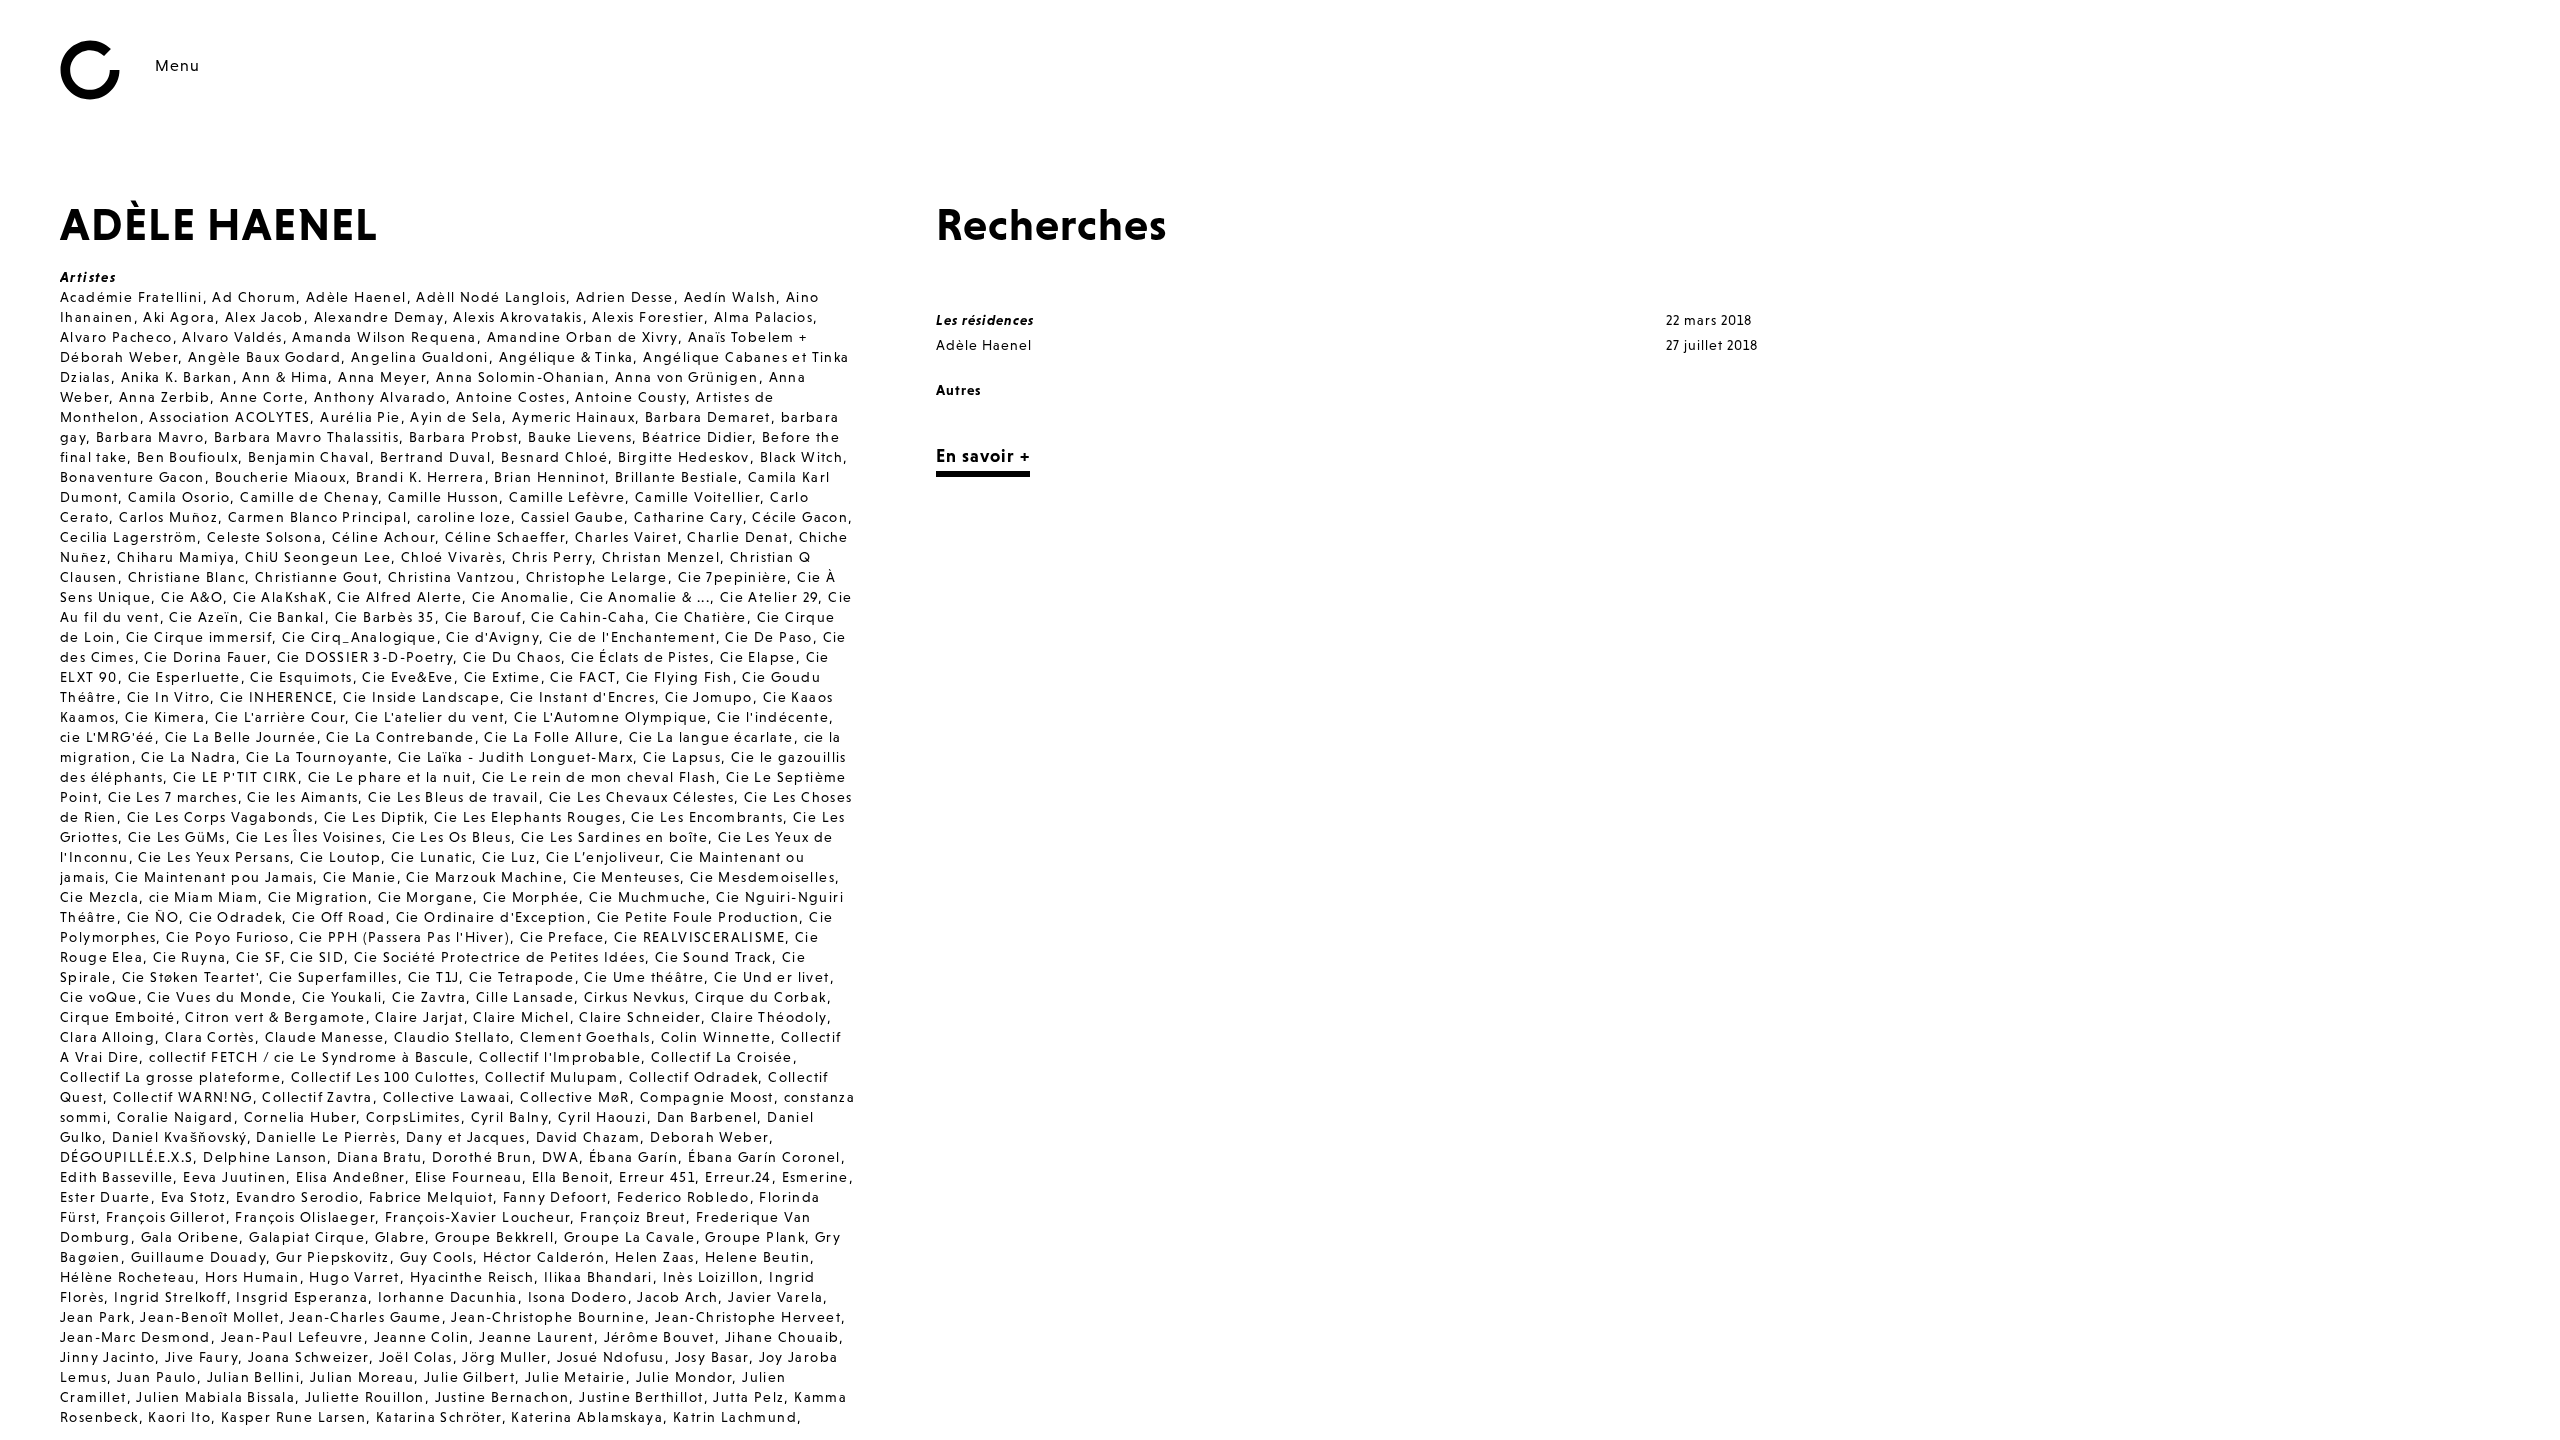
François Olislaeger (305, 1217)
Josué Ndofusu (611, 1357)
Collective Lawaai (447, 1097)
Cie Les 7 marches (173, 797)
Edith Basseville (116, 1177)
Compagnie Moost (707, 1097)
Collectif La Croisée (722, 1057)
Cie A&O (192, 597)
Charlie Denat (737, 537)
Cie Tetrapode (521, 977)
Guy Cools (437, 1257)
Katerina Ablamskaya (587, 1417)
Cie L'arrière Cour (280, 717)
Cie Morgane (425, 897)
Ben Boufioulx (187, 457)
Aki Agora (179, 317)
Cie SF (258, 957)
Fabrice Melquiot (431, 1197)
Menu (177, 65)
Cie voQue (99, 997)
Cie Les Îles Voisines (309, 837)
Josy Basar (712, 1357)
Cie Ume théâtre (644, 977)
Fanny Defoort (555, 1197)
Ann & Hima (285, 377)
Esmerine (815, 1177)
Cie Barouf (483, 617)
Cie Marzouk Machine (484, 877)
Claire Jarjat (419, 1017)
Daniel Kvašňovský (179, 1137)
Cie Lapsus (682, 757)
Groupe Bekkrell (494, 1237)
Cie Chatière (701, 617)
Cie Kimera (165, 717)
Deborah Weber (709, 1137)
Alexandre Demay (379, 317)
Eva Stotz (194, 1197)
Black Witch (801, 457)
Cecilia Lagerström (128, 537)
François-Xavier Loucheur (478, 1217)
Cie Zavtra (429, 997)
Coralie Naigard (175, 1117)
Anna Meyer (382, 377)
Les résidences (985, 320)
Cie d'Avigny (492, 637)
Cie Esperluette (184, 677)
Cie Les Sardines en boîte (614, 837)
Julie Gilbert (469, 1377)
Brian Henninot (549, 477)
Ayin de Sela (456, 417)
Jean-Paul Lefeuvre (292, 1337)
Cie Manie (360, 877)
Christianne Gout (316, 577)
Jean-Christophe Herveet (748, 1317)
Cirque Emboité (118, 1017)
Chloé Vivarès (451, 557)
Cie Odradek (235, 917)
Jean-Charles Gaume (365, 1317)
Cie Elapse (758, 657)
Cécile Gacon (800, 517)
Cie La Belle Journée (241, 737)
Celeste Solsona (264, 537)
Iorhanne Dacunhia (448, 1297)
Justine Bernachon (502, 1397)
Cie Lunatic (431, 857)
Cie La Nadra (188, 757)
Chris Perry (552, 557)
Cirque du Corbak (760, 997)
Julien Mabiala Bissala (215, 1397)
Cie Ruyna (190, 957)
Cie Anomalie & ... (645, 597)
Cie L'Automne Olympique (610, 717)
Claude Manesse (325, 1037)
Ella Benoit (570, 1177)
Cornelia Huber (300, 1117)
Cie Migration (318, 897)
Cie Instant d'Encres (582, 697)
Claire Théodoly (769, 1017)
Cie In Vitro (169, 697)
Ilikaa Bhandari (598, 1277)
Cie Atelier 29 (769, 597)
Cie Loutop (340, 857)
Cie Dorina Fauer (205, 657)
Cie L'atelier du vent (429, 717)
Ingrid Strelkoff (170, 1297)
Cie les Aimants (302, 797)
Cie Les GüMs (177, 837)
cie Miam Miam (203, 897)
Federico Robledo (683, 1197)
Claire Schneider (639, 1017)
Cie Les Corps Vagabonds (220, 817)
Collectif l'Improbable (560, 1057)
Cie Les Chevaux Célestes (642, 797)
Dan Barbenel (707, 1117)
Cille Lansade (525, 997)
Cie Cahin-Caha (588, 617)
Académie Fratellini (131, 297)
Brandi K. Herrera (420, 477)
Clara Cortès (210, 1037)
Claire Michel (521, 1017)
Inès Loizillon (711, 1277)
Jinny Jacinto (107, 1357)
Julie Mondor (684, 1377)
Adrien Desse (625, 297)
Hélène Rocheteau (127, 1277)
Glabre (400, 1237)
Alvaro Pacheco (116, 337)
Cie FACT (582, 677)
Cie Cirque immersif (199, 637)
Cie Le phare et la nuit (390, 777)
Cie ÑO (153, 917)
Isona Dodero (578, 1297)
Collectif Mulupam (552, 1077)
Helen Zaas (655, 1257)
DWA (560, 1157)
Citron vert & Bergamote (275, 1017)
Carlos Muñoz (168, 517)
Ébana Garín (633, 1157)
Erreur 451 (657, 1177)
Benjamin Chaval (309, 457)
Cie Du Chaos (512, 657)
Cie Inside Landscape (421, 697)
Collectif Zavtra (317, 1097)
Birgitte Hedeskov (684, 457)
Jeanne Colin (422, 1337)
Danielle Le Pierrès (326, 1137)
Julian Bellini (254, 1377)
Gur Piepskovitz (333, 1257)
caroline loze (464, 517)
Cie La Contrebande (400, 737)
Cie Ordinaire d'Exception (491, 917)
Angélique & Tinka (566, 357)
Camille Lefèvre (567, 497)
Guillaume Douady (198, 1257)
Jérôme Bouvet (659, 1337)
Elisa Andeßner (350, 1177)
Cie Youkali (342, 997)
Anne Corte (262, 397)
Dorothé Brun (482, 1157)
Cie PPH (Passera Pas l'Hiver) (404, 937)
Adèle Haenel (356, 297)
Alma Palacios (763, 317)
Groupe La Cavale (629, 1237)
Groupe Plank (755, 1237)
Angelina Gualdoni (420, 357)
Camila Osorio (179, 497)
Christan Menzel (661, 557)
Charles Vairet (626, 537)
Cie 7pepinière (733, 577)
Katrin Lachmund (735, 1417)
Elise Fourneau (469, 1177)
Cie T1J (434, 977)
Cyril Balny (509, 1117)
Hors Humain (252, 1277)
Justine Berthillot (641, 1397)
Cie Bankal (287, 617)
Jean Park (95, 1317)
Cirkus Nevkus (634, 997)
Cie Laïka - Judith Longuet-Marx (515, 757)
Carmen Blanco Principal (317, 517)
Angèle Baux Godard (264, 357)
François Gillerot (166, 1217)
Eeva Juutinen (234, 1177)
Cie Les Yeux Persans (214, 857)
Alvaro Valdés (232, 337)
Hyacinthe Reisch (472, 1277)
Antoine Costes (511, 397)
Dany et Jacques (466, 1137)
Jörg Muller (504, 1357)
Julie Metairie (575, 1377)
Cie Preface (562, 937)
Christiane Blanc (186, 577)
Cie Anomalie (521, 597)
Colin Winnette (716, 1037)
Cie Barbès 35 (385, 617)
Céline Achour (383, 537)
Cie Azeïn (204, 617)
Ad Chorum (254, 297)
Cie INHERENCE (276, 697)
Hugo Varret (354, 1277)
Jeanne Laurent (536, 1337)
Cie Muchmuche (647, 897)
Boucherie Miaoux (280, 477)
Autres (958, 390)
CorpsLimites (413, 1117)
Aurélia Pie (360, 417)
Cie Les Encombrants (707, 817)
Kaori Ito (179, 1417)
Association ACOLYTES (229, 417)
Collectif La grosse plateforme (170, 1077)
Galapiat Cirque (307, 1237)
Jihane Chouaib (782, 1337)
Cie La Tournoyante (317, 757)
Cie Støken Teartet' (191, 977)
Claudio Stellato (452, 1037)
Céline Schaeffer (505, 537)
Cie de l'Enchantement (632, 637)
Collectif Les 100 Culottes (383, 1077)
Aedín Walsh (730, 297)
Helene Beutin (757, 1257)
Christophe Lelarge (597, 577)
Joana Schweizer (308, 1357)
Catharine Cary (688, 517)
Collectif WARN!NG (183, 1097)
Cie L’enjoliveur (603, 857)
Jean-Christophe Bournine (548, 1317)
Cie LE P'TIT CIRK (235, 777)
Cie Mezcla (99, 897)
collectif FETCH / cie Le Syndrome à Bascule (309, 1057)
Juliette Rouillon (365, 1397)
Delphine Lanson (265, 1157)
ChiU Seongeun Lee (318, 557)
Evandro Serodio (297, 1197)
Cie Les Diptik (374, 817)
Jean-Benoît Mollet (209, 1317)
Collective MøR (575, 1097)
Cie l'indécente (773, 717)
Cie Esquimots (301, 677)
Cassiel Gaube (572, 517)
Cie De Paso (768, 637)
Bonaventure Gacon (132, 477)
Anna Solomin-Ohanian (520, 377)
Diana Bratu (379, 1157)
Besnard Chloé (554, 457)
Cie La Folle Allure (551, 737)
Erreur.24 (738, 1177)
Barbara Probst (464, 437)
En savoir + (983, 455)
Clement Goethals (585, 1037)
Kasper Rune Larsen (293, 1417)
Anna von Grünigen (687, 377)
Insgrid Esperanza (302, 1297)
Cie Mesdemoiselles (762, 877)
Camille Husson (444, 497)
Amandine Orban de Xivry (582, 337)
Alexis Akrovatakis (517, 317)
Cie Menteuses (626, 877)
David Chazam (588, 1137)
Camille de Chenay (309, 497)
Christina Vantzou (452, 577)
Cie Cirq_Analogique (359, 637)
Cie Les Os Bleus (451, 837)
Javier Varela (775, 1297)
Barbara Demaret (708, 417)
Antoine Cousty (630, 397)
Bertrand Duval (436, 457)
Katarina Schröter (439, 1417)
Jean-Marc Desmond (135, 1337)
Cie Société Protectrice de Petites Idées (499, 957)
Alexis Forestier (647, 317)
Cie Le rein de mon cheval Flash (599, 777)
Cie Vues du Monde (219, 997)
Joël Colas (416, 1357)
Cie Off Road (339, 917)
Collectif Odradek (694, 1077)
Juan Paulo (157, 1377)
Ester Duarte (105, 1197)
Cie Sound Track (713, 957)
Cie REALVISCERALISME (699, 937)
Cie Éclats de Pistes (640, 657)
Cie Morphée (531, 897)
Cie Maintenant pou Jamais (214, 877)
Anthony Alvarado (380, 397)
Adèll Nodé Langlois (491, 297)
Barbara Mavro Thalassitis (306, 437)
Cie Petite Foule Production (698, 917)
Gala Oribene (190, 1237)
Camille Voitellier (697, 497)
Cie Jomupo (709, 697)
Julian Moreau (362, 1377)
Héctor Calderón (544, 1257)
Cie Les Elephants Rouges (528, 817)
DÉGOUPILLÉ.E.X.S (126, 1157)
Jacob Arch (677, 1297)
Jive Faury (201, 1357)
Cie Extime (502, 677)
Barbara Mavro (150, 437)
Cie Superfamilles (333, 977)
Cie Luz (509, 857)
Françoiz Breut (633, 1217)
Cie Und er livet (771, 977)
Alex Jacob (264, 317)
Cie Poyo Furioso (227, 937)
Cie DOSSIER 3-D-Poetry (365, 657)
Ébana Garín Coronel (764, 1157)
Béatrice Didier (697, 437)
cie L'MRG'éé (107, 737)
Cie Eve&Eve (407, 677)
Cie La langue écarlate (711, 737)
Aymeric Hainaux (573, 417)
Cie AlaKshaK (280, 597)
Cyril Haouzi (602, 1117)
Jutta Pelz (748, 1397)
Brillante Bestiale (676, 477)
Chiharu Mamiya (176, 557)
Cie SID (317, 957)
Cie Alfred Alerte (399, 597)
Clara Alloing (107, 1037)
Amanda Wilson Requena (384, 337)
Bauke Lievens (580, 437)
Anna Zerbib (164, 397)
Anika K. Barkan (177, 377)
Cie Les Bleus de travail (453, 797)
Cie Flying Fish (679, 677)
